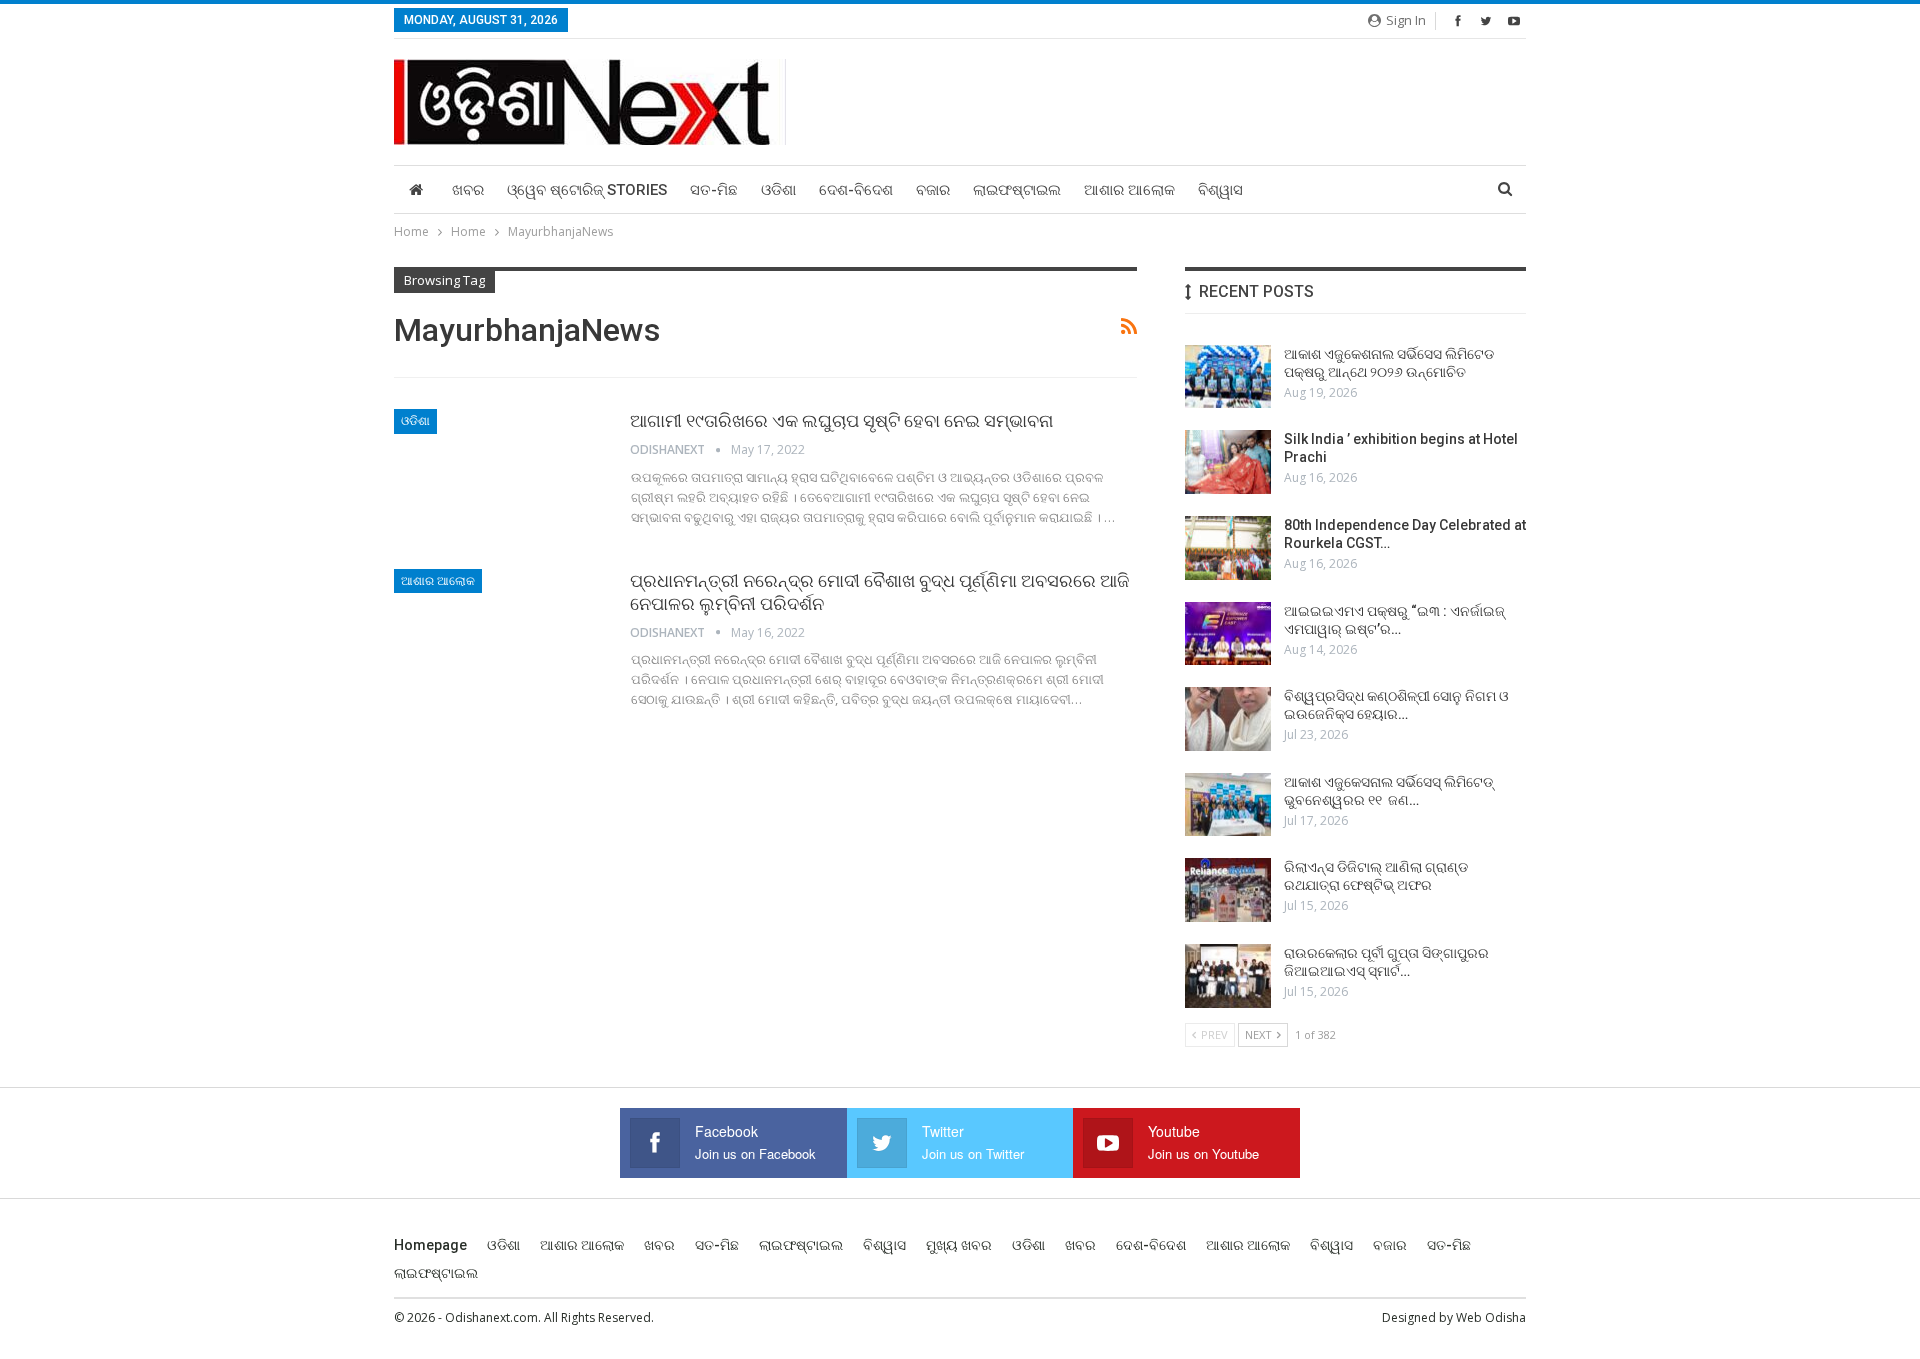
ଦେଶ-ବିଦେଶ (856, 190)
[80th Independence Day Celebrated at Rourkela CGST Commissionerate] (1228, 548)
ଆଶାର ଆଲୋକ (1129, 190)
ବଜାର (933, 190)
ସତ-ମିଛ (714, 190)
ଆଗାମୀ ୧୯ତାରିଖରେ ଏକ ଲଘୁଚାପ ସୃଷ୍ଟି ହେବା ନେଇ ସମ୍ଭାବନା (841, 420)
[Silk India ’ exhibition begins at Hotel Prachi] (1228, 462)
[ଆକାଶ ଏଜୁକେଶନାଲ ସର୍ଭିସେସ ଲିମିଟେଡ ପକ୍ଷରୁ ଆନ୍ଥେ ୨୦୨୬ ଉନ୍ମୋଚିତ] (1228, 377)
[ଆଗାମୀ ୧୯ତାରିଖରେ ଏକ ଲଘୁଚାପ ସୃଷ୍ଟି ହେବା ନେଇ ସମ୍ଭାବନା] (499, 476)
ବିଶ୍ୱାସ (1220, 190)
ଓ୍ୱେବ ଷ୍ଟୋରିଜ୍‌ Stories (587, 190)
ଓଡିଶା (778, 190)
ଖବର (468, 190)
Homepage (430, 1245)
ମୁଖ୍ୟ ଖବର (959, 1245)
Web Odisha (1491, 1317)
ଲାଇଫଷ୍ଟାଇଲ (1017, 190)
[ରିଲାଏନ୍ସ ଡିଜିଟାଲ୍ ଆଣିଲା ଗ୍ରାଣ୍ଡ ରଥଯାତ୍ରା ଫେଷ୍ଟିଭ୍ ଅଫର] (1228, 890)
